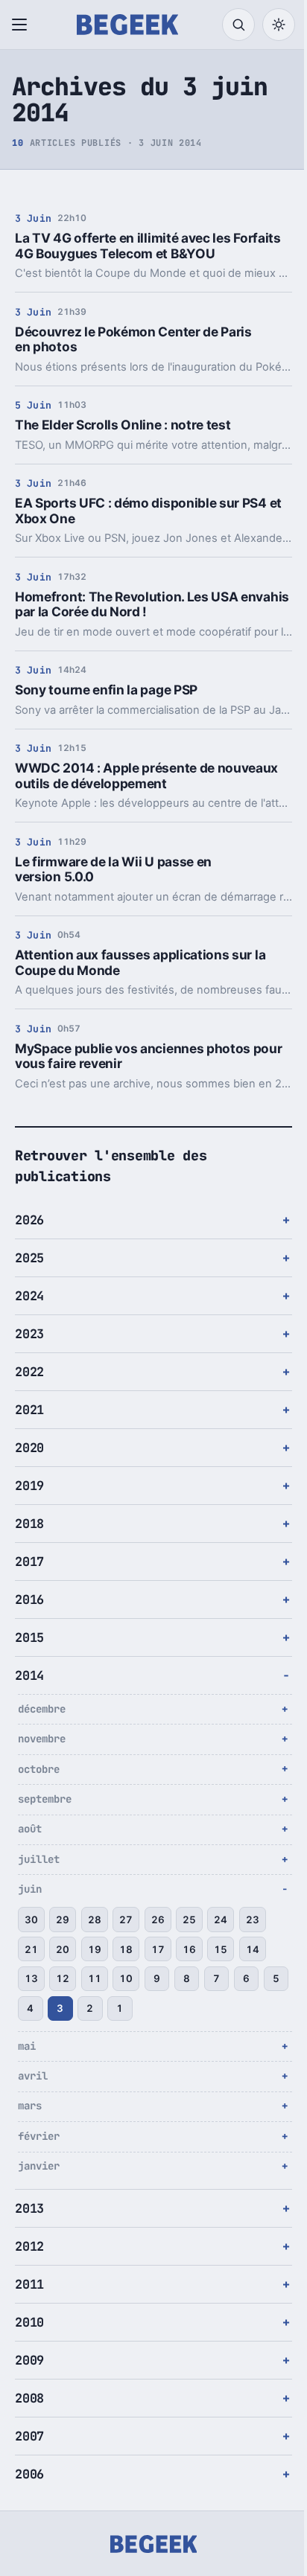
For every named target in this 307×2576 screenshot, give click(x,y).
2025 (29, 1258)
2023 (29, 1334)
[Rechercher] (238, 25)
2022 (29, 1372)
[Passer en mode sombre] (279, 25)
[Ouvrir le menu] (22, 25)
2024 (29, 1296)
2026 (29, 1220)
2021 (29, 1410)
